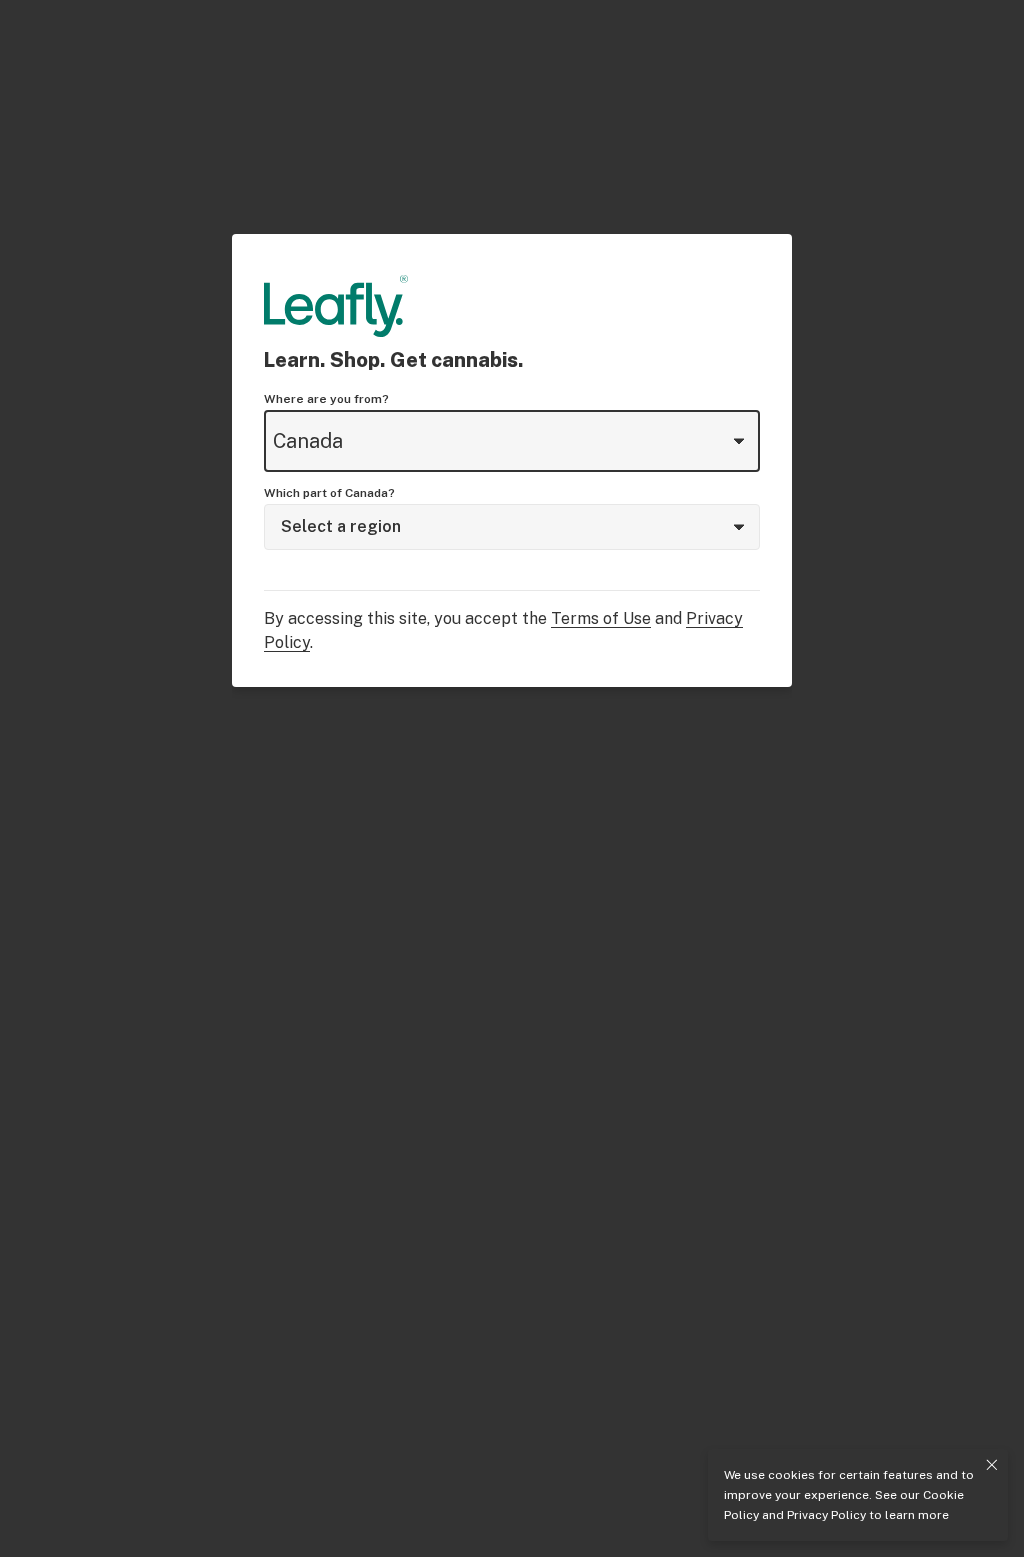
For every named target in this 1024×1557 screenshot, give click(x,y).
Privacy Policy (826, 1515)
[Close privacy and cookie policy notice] (992, 1465)
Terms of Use (601, 618)
